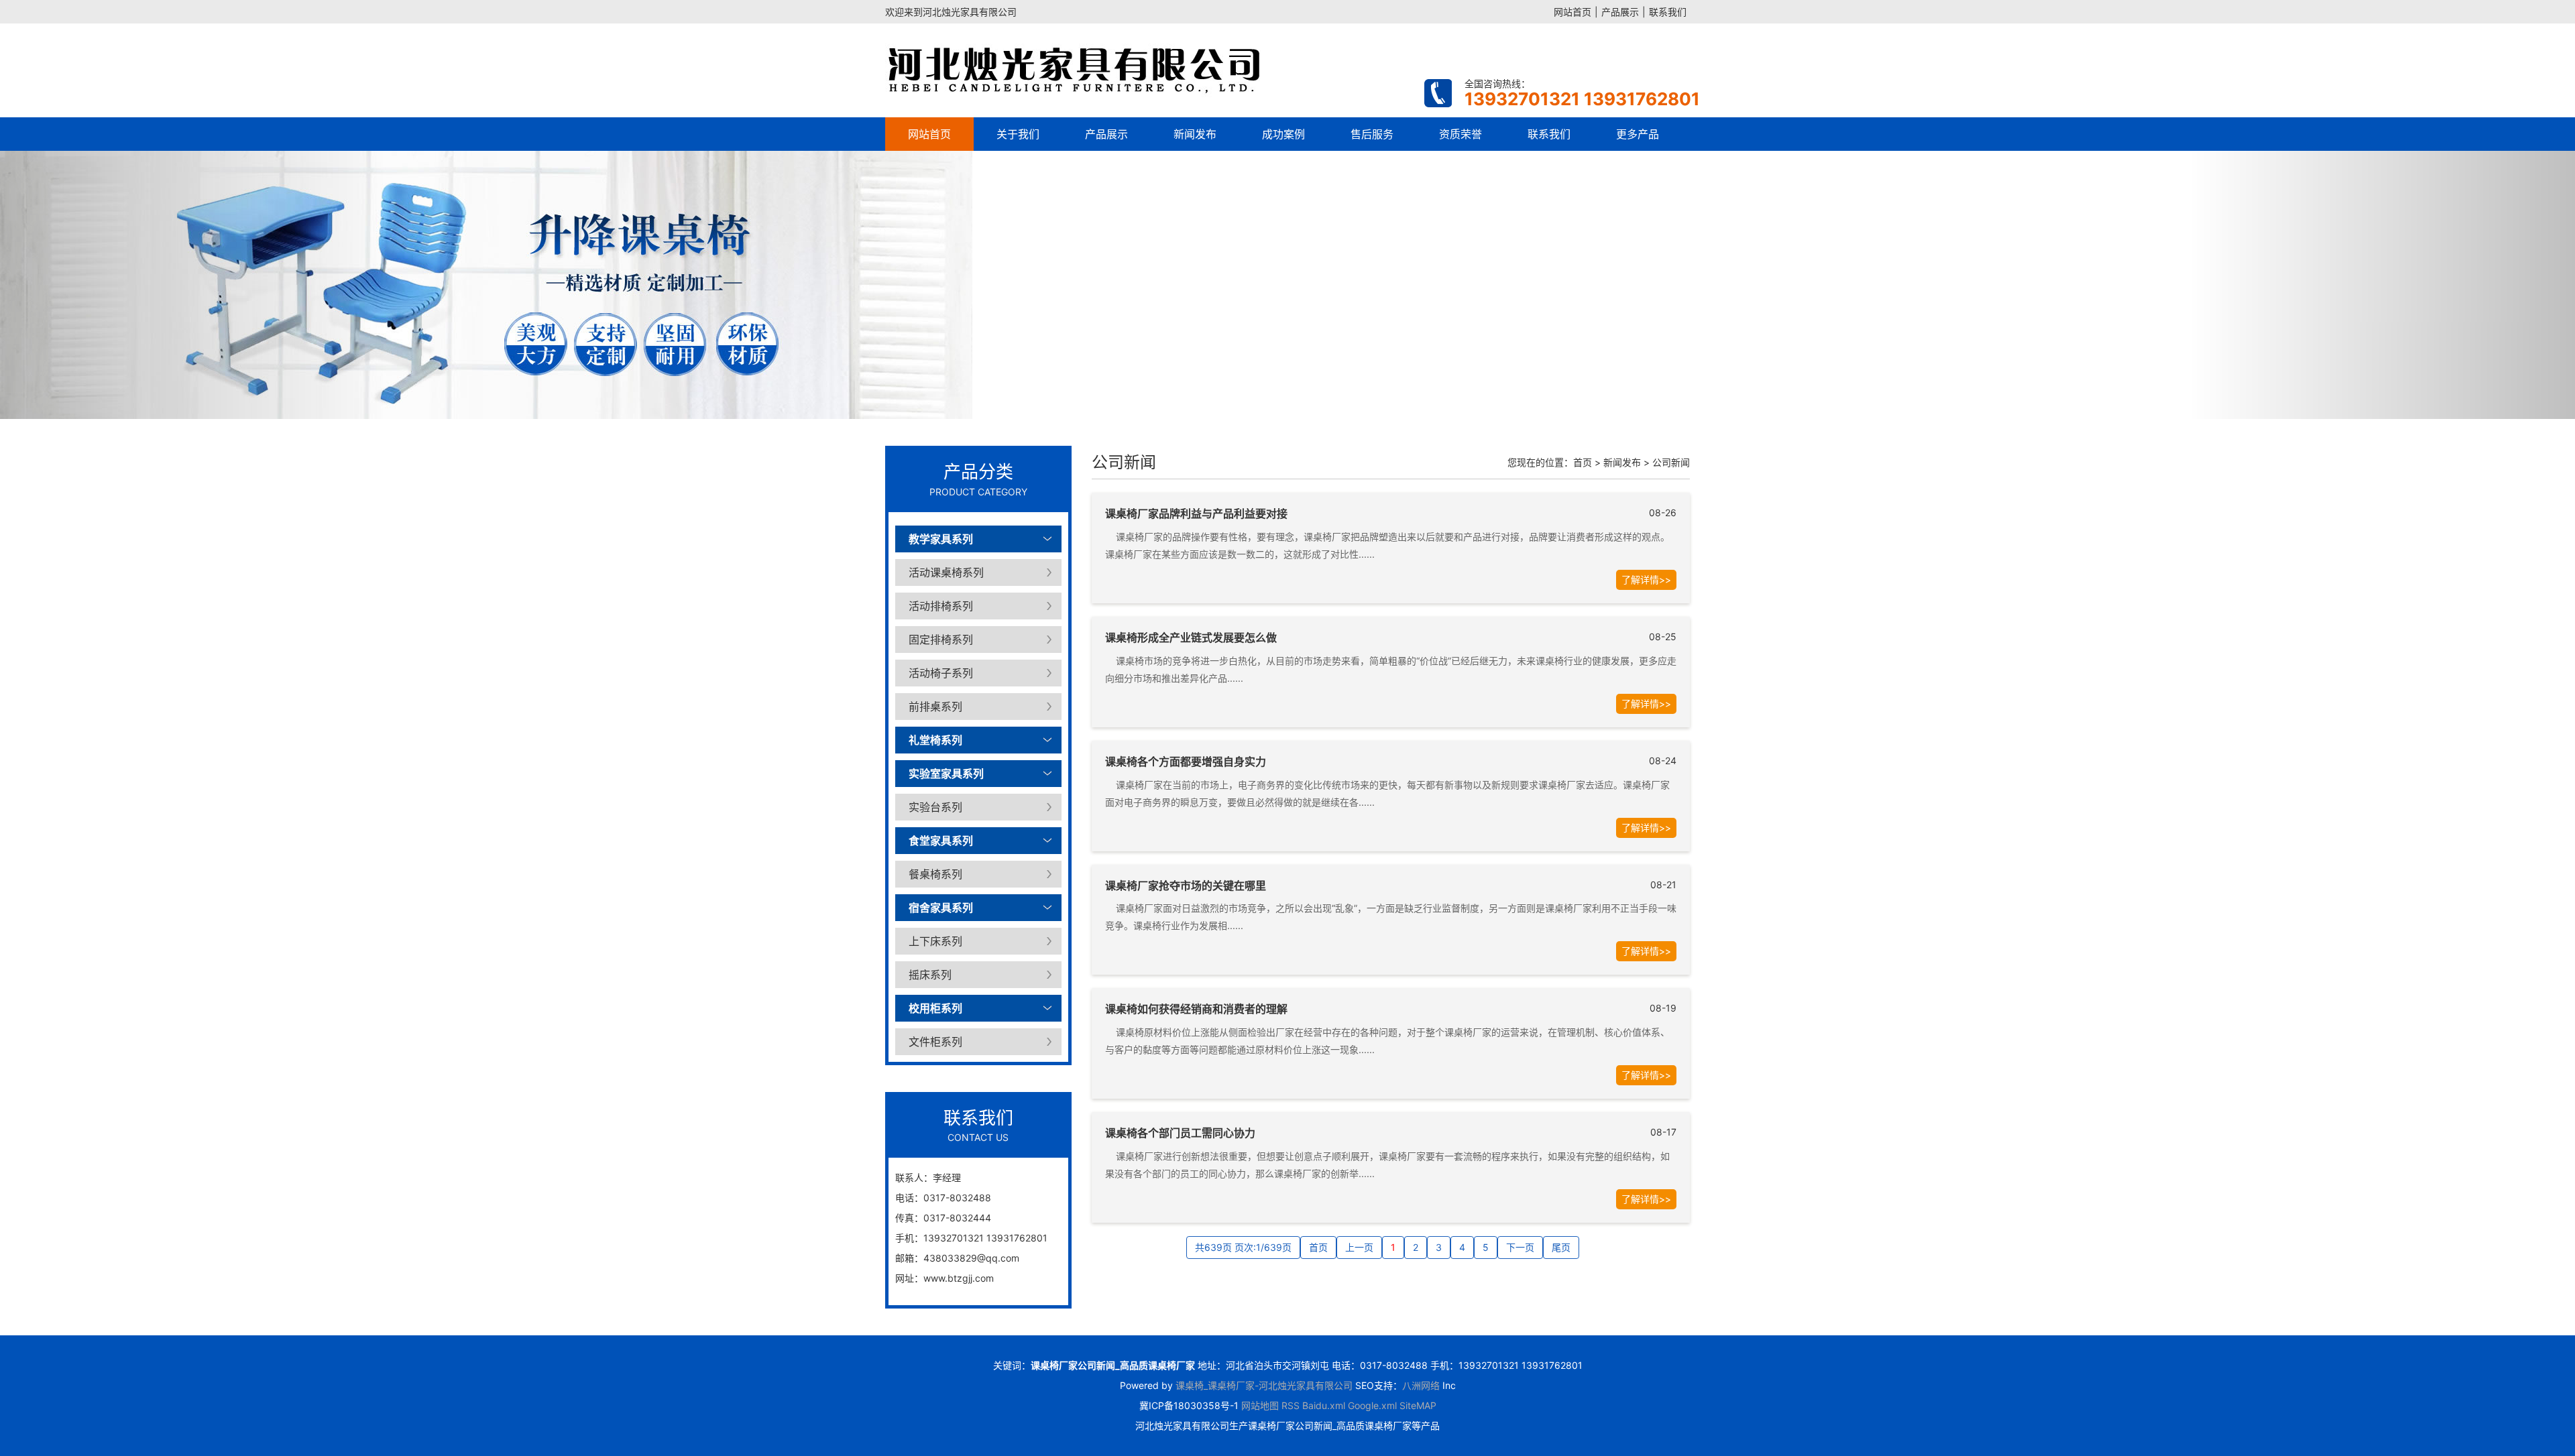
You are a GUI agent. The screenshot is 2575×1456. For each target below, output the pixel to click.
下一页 (1520, 1247)
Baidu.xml (1324, 1405)
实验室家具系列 (946, 774)
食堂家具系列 (941, 841)
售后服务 (1372, 134)
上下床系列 (935, 941)
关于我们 (1018, 134)
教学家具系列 (941, 539)
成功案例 (1283, 134)
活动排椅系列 (941, 606)
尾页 (1561, 1247)
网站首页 (1572, 12)
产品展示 (1620, 12)
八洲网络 (1421, 1385)
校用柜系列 (935, 1008)
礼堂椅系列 (935, 740)
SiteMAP (1418, 1405)
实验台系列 (935, 807)
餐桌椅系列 (935, 874)
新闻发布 (1195, 134)
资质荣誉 (1461, 134)
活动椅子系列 (941, 673)
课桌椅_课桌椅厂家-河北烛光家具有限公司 (1264, 1385)
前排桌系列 (935, 707)
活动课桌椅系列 (946, 572)
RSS (1291, 1405)
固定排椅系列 (941, 640)
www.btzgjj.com (959, 1278)
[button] (193, 285)
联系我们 (1668, 12)
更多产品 (1638, 134)
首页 (1583, 462)
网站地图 (1260, 1405)
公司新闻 (1671, 462)
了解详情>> (1646, 580)
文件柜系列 (935, 1042)
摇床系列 (930, 975)
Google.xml (1372, 1405)
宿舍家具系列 (941, 908)
